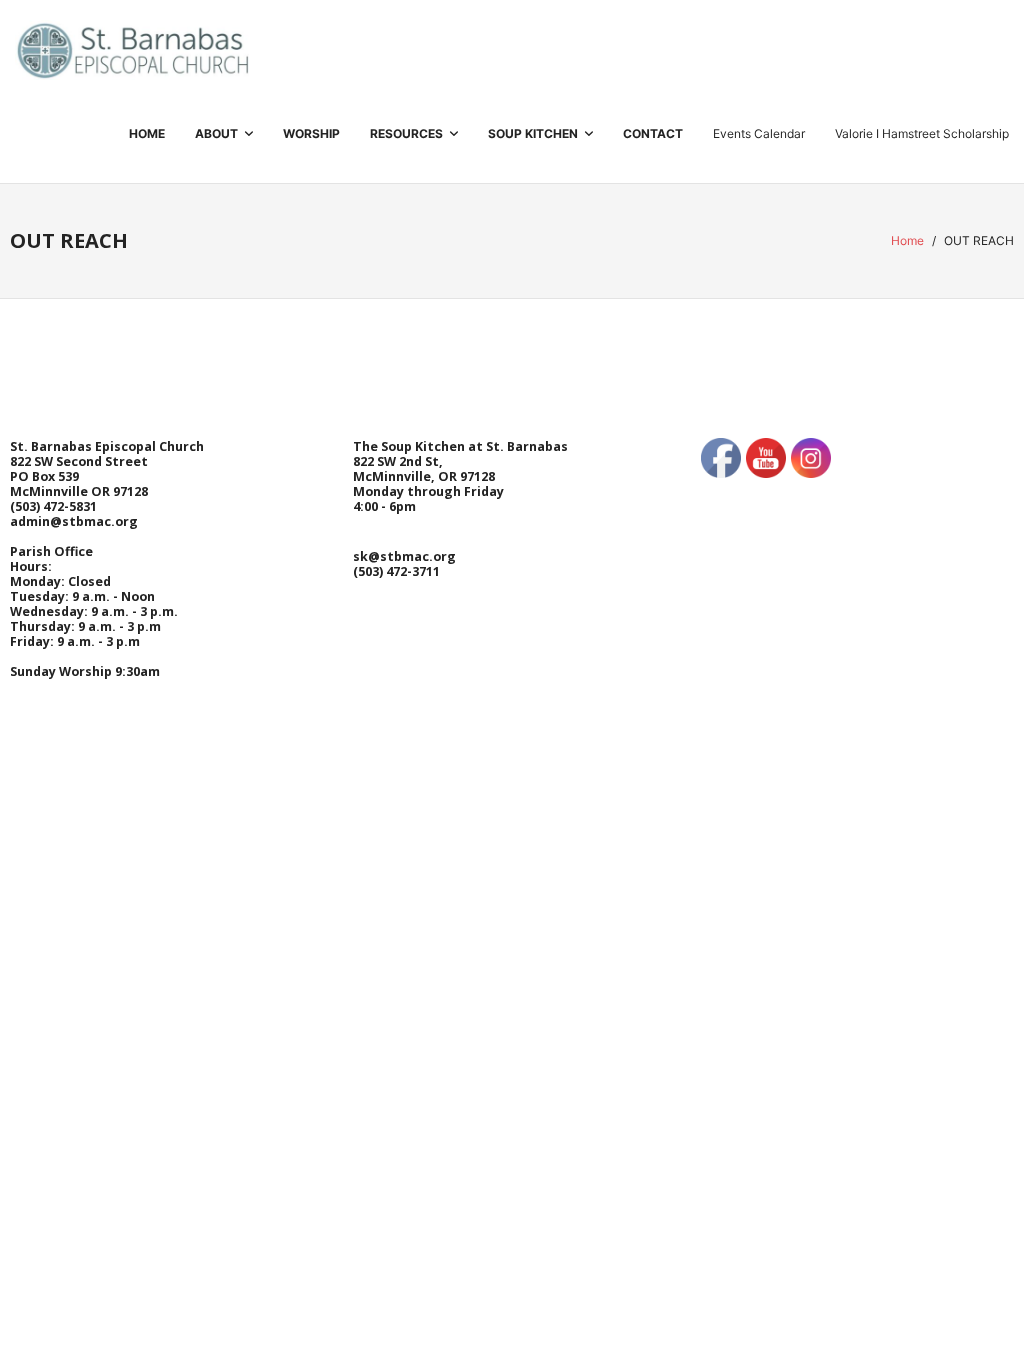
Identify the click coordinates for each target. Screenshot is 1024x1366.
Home (907, 240)
